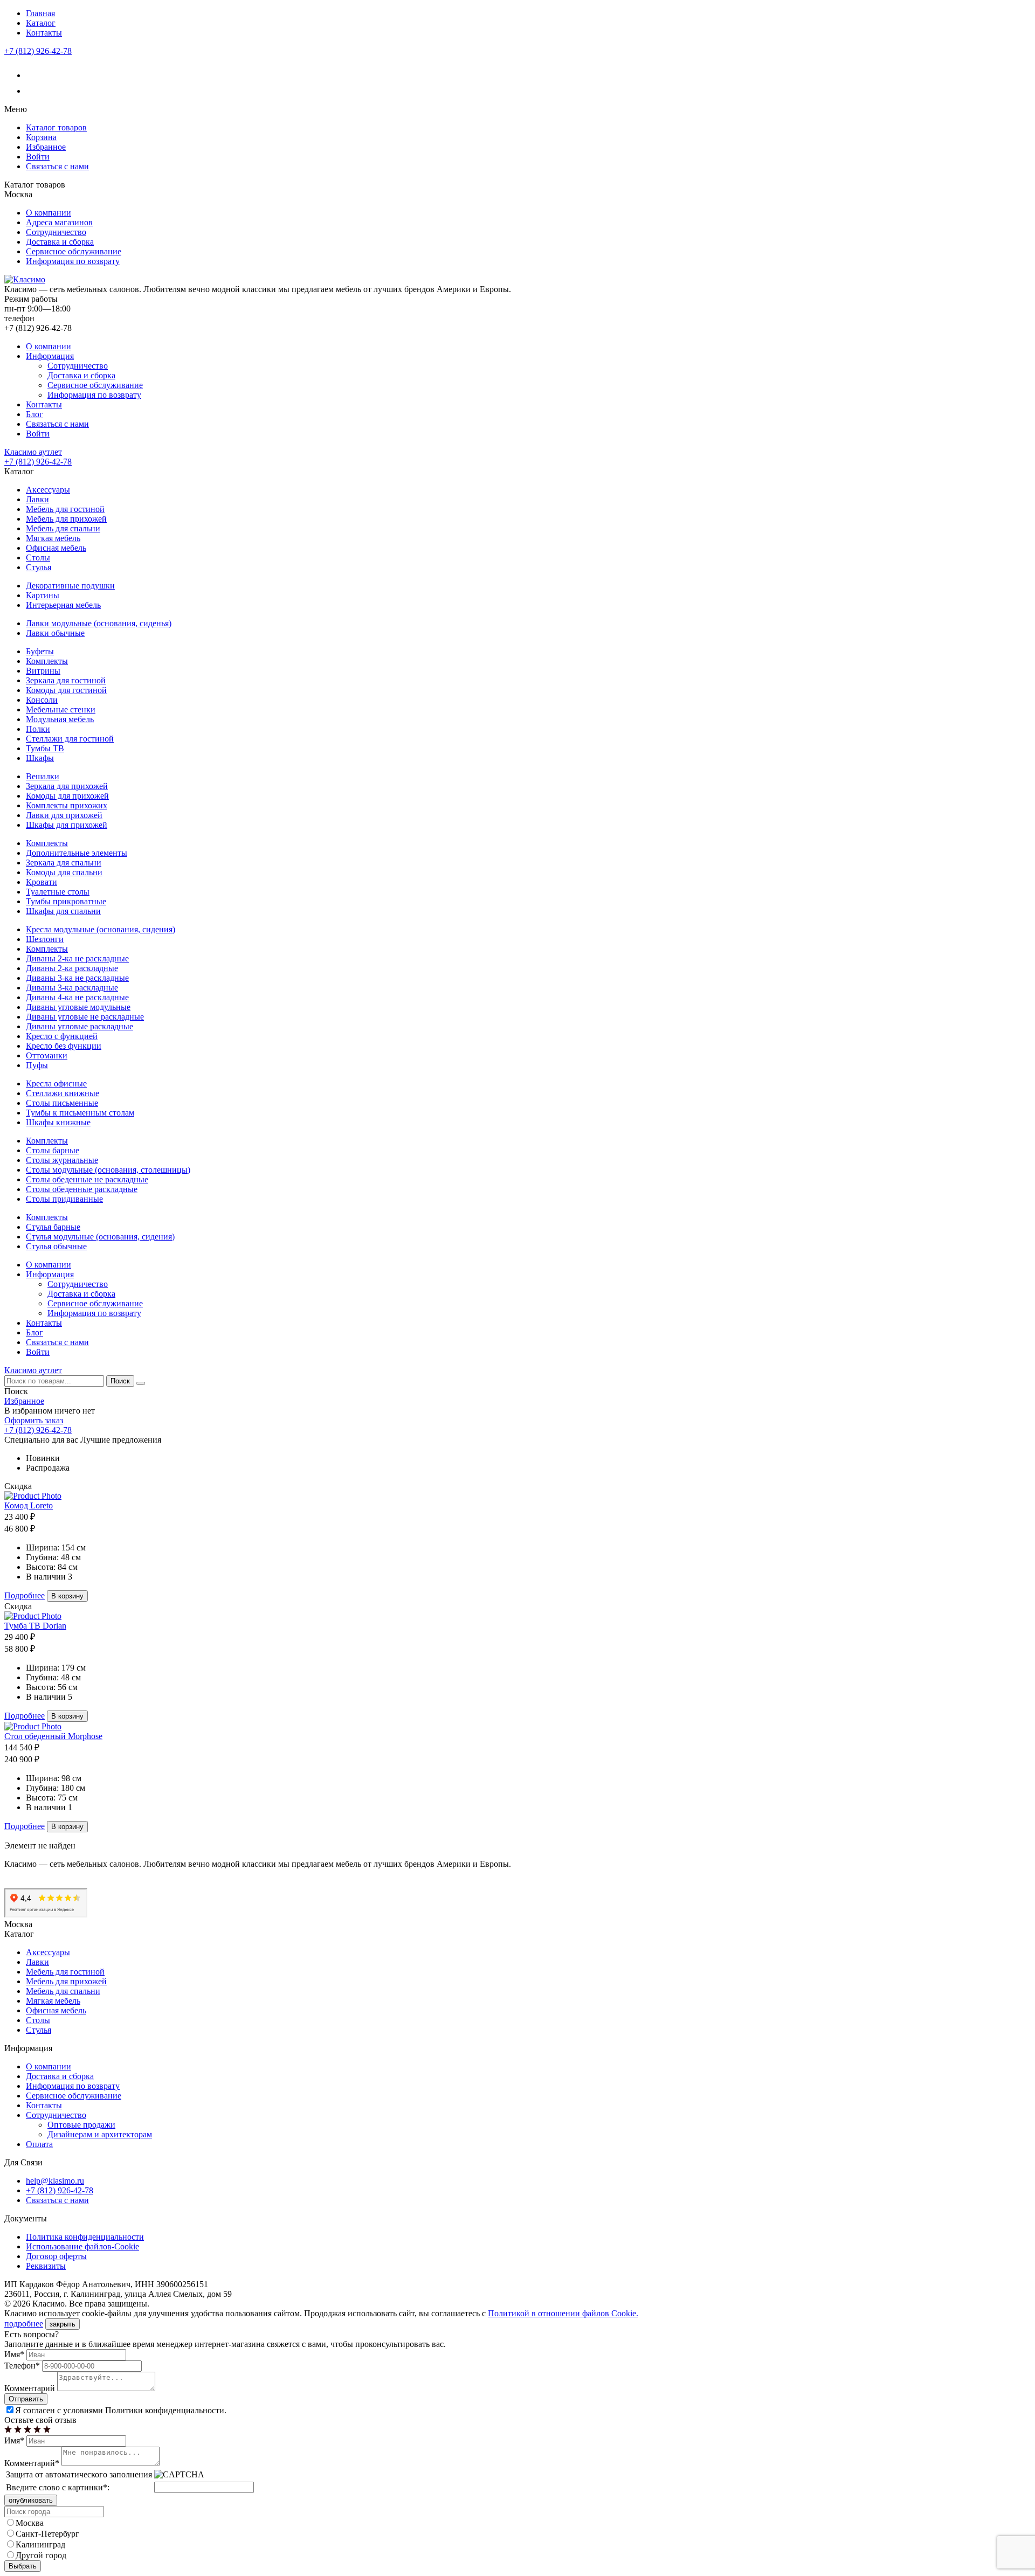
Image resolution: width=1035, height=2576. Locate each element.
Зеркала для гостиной (66, 680)
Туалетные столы (58, 892)
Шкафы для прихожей (67, 825)
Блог (34, 414)
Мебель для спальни (63, 528)
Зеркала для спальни (64, 863)
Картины (43, 595)
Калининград (40, 2544)
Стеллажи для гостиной (70, 739)
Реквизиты (46, 2266)
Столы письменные (62, 1103)
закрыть (63, 2324)
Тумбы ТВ (45, 748)
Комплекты (47, 661)
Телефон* (22, 2366)
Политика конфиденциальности (85, 2237)
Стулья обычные (56, 1246)
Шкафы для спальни (63, 911)
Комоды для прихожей (67, 796)
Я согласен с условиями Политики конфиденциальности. (121, 2410)
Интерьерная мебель (63, 605)
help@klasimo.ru (55, 2181)
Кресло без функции (64, 1046)
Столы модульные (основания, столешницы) (108, 1170)
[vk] (33, 75)
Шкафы (40, 758)
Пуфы (37, 1065)
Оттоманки (47, 1055)
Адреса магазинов (59, 222)
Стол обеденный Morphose (53, 1736)
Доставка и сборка (60, 242)
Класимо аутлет (33, 452)
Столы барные (53, 1150)
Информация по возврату (73, 261)
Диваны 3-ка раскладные (72, 988)
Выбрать (23, 2566)
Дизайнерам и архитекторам (100, 2134)
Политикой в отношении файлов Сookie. (563, 2313)
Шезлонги (45, 939)
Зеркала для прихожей (67, 786)
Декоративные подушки (70, 586)
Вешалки (43, 776)
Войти (38, 157)
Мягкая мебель (53, 538)
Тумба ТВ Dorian (35, 1626)
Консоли (42, 700)
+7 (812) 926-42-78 (38, 51)
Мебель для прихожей (66, 519)
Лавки (37, 499)
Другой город (41, 2555)
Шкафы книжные (58, 1122)
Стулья (39, 567)
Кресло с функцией (62, 1036)
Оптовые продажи (81, 2125)
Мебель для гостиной (65, 509)
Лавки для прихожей (64, 815)
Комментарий (30, 2388)
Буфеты (40, 651)
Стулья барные (53, 1227)
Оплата (39, 2144)
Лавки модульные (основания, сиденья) (99, 623)
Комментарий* (32, 2463)
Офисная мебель (56, 548)
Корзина (41, 137)
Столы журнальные (62, 1160)
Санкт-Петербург (47, 2534)
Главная (40, 13)
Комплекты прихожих (67, 805)
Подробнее (25, 1595)
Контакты (44, 33)
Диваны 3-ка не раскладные (77, 978)
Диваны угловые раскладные (80, 1026)
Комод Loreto (29, 1505)
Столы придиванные (64, 1199)
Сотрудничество (56, 232)
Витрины (43, 671)
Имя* (14, 2354)
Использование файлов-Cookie (82, 2246)
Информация (50, 356)
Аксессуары (48, 490)
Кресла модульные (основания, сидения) (101, 929)
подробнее (24, 2324)
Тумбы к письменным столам (80, 1113)
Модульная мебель (60, 719)
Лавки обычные (55, 633)
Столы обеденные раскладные (82, 1189)
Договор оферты (56, 2256)
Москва (30, 2523)
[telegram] (33, 91)
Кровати (42, 882)
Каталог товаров (56, 127)
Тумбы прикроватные (66, 901)
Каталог (41, 23)
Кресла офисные (56, 1083)
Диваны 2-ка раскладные (72, 968)
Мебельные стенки (61, 709)
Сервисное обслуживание (74, 251)
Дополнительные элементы (77, 853)
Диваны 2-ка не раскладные (77, 958)
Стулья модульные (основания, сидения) (100, 1237)
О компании (49, 213)
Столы (38, 558)
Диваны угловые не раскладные (85, 1017)
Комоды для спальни (64, 872)
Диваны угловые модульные (78, 1007)
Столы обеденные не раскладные (87, 1179)
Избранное (46, 147)
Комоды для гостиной (66, 690)
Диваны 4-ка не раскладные (77, 997)
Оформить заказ (34, 1420)
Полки (38, 729)
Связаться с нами (57, 166)
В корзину (67, 1596)
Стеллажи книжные (63, 1093)
